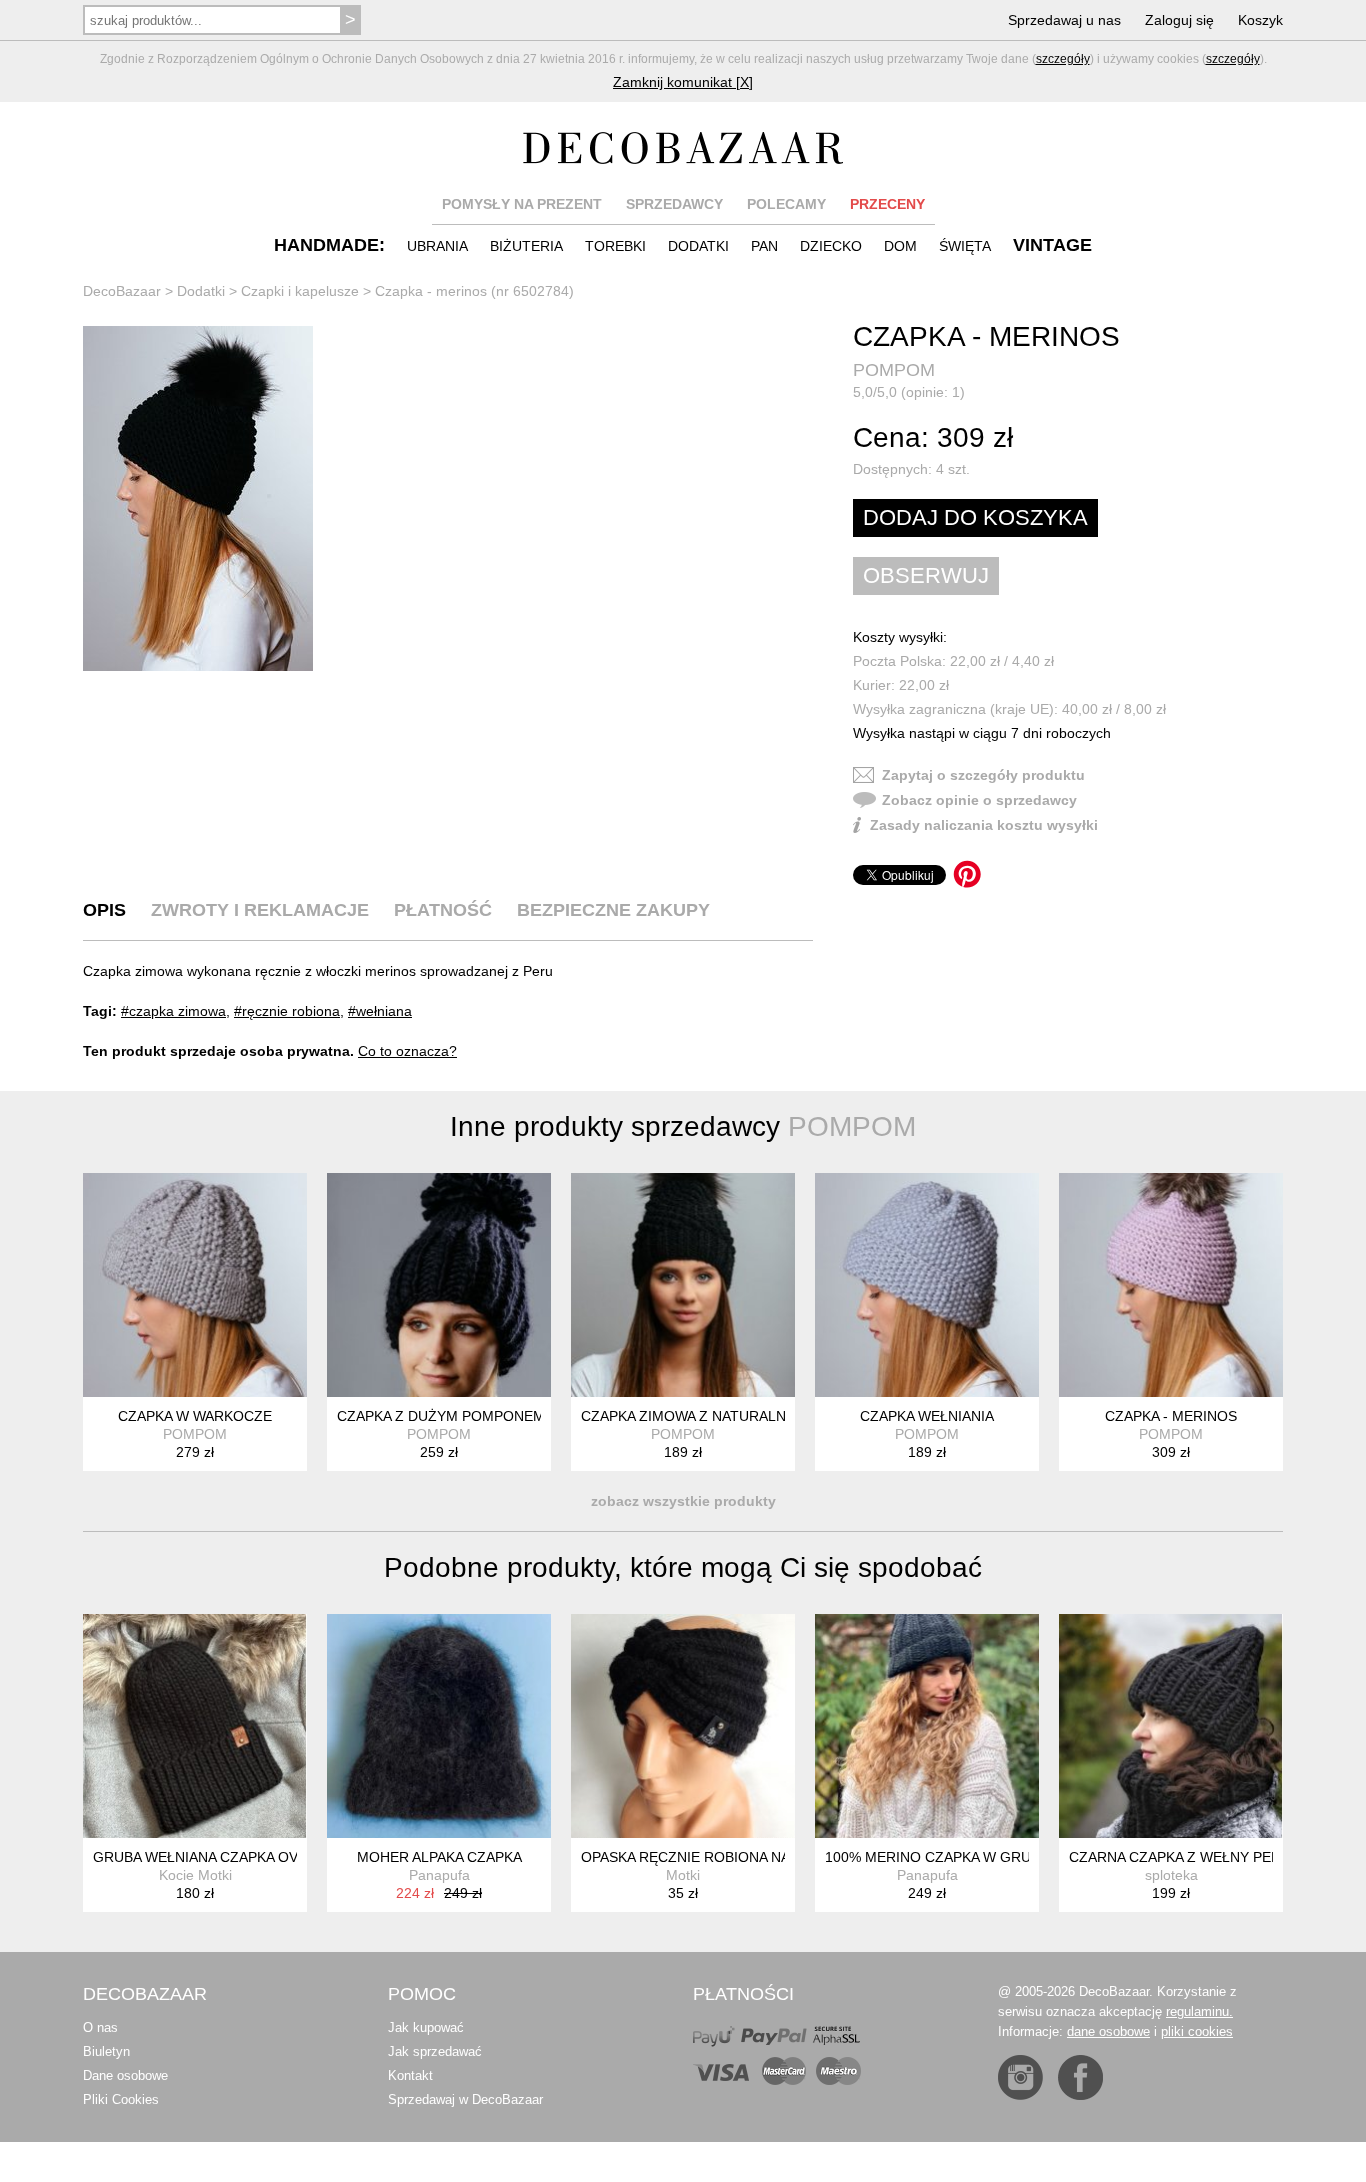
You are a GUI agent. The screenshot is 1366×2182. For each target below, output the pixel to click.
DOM (900, 246)
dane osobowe (1108, 2031)
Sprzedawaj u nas (1064, 20)
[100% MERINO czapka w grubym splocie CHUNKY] (927, 1726)
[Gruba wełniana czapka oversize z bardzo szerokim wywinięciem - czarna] (195, 1726)
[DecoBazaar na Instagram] (1020, 2077)
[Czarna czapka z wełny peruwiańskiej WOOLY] (1171, 1726)
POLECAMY (786, 204)
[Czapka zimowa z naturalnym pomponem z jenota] (683, 1285)
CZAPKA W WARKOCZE (195, 1416)
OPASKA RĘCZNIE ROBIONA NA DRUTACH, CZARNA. (755, 1857)
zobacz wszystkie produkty (683, 1501)
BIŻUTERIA (526, 246)
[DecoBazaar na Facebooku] (1080, 2077)
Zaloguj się (1179, 20)
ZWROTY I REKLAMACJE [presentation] (260, 910)
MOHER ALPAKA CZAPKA (439, 1857)
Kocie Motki (195, 1875)
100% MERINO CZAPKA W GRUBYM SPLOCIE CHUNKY (1006, 1857)
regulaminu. (1199, 2011)
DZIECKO (831, 246)
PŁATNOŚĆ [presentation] (443, 910)
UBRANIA (437, 246)
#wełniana (380, 1011)
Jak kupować (426, 2027)
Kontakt (410, 2075)
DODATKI (698, 246)
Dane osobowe (125, 2075)
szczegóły (1063, 59)
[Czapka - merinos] (198, 498)
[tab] (104, 910)
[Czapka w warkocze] (195, 1285)
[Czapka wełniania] (927, 1285)
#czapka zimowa (173, 1011)
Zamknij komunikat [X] (683, 82)
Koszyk (1260, 20)
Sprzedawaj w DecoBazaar (465, 2099)
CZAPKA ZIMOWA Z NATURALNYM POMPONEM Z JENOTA (773, 1416)
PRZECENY (887, 204)
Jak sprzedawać (435, 2051)
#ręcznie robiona (287, 1011)
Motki (683, 1875)
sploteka (1171, 1875)
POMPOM (894, 370)
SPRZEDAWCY (674, 204)
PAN (764, 246)
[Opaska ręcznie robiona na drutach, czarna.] (683, 1726)
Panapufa (439, 1875)
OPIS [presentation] (104, 910)
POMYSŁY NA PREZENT (522, 204)
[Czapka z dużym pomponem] (439, 1285)
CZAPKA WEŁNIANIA (927, 1416)
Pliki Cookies (121, 2099)
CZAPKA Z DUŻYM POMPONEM (441, 1416)
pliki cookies (1197, 2031)
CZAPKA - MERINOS (1171, 1416)
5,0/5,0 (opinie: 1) (909, 392)
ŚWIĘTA (965, 246)
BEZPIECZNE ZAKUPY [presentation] (613, 910)
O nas (100, 2027)
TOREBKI (615, 246)
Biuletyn (106, 2051)
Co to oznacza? (407, 1051)
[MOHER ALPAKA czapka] (439, 1726)
